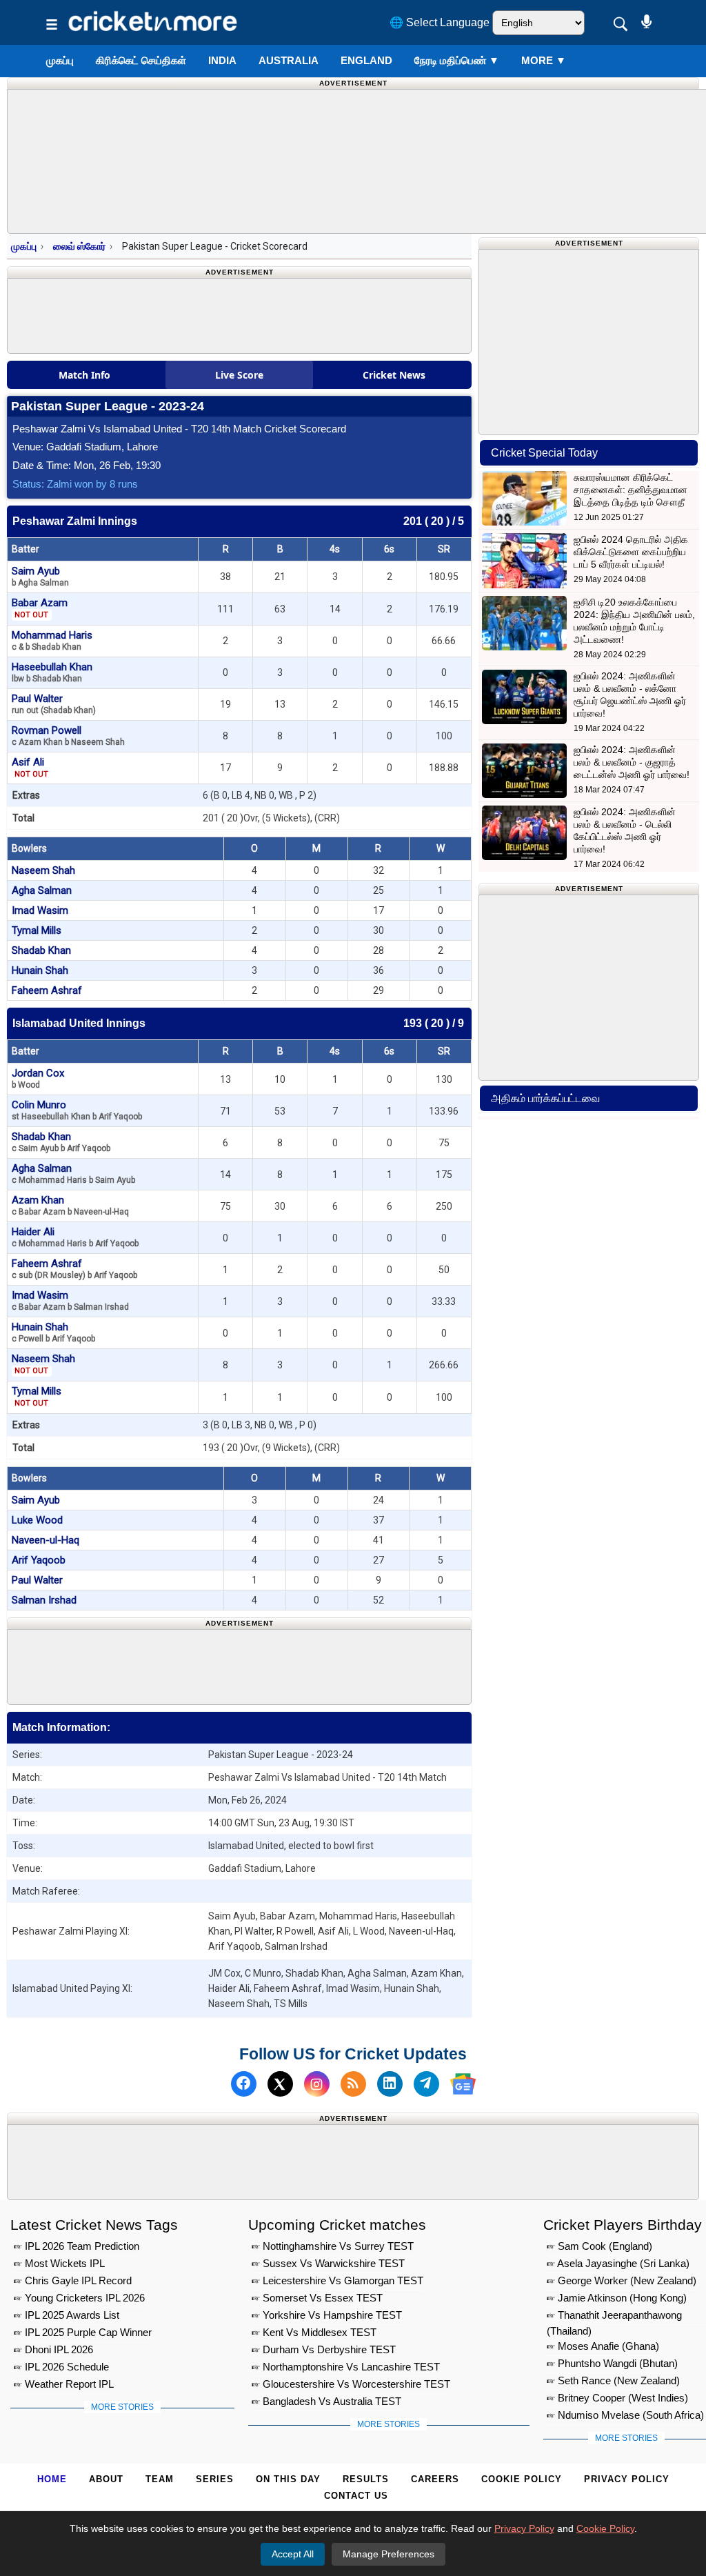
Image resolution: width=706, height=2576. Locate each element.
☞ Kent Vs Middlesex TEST (314, 2332)
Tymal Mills (37, 930)
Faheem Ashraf (47, 990)
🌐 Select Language (440, 22)
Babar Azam (40, 608)
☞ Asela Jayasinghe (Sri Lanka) (618, 2263)
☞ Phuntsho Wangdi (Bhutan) (612, 2363)
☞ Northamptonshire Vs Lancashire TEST (346, 2367)
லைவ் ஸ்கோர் (79, 246)
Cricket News (394, 375)
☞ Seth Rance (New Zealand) (613, 2380)
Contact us (356, 2496)
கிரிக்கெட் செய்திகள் (141, 60)
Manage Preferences (389, 2554)
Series (215, 2479)
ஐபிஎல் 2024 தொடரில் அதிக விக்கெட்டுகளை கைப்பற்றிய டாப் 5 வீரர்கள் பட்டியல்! (631, 552)
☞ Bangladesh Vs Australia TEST (326, 2401)
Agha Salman (42, 890)
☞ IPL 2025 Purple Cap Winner (83, 2332)
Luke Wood (37, 1520)
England (366, 60)
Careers (435, 2479)
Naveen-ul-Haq (46, 1540)
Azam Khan (70, 1205)
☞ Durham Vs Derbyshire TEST (324, 2349)
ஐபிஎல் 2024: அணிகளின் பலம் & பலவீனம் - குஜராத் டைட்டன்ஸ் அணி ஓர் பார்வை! (632, 762)
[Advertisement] (259, 1664)
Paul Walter (54, 704)
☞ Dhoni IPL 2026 (53, 2349)
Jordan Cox (38, 1078)
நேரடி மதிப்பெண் (457, 60)
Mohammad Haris (52, 640)
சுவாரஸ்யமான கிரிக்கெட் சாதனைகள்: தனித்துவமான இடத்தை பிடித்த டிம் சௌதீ (631, 490)
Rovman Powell (68, 736)
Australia (289, 60)
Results (366, 2479)
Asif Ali (30, 767)
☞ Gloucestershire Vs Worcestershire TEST (351, 2384)
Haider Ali (75, 1237)
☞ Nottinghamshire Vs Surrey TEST (333, 2246)
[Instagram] (317, 2084)
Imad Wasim (40, 910)
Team (160, 2479)
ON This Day (288, 2479)
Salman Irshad (44, 1600)
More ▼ (544, 60)
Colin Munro (77, 1110)
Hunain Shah (40, 970)
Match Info (84, 375)
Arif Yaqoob (39, 1560)
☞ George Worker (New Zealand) (622, 2280)
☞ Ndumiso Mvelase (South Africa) (625, 2415)
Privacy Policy (627, 2479)
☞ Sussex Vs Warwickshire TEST (328, 2263)
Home (52, 2479)
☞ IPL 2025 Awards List (67, 2315)
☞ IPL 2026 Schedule (61, 2367)
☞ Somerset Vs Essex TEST (317, 2298)
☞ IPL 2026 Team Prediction (77, 2246)
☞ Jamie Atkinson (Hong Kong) (617, 2298)
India (222, 60)
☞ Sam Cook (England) (599, 2246)
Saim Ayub (40, 576)
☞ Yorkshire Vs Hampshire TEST (327, 2315)
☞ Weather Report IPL (64, 2384)
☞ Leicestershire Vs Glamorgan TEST (337, 2280)
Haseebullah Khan (52, 672)
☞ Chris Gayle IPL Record (73, 2280)
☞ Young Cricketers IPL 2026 (79, 2298)
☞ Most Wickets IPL (59, 2263)
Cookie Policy (522, 2479)
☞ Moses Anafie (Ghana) (603, 2346)
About (106, 2479)
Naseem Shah (43, 870)
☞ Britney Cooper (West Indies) (617, 2398)
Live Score (239, 375)
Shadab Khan (41, 950)
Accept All (293, 2554)
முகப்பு (60, 60)
